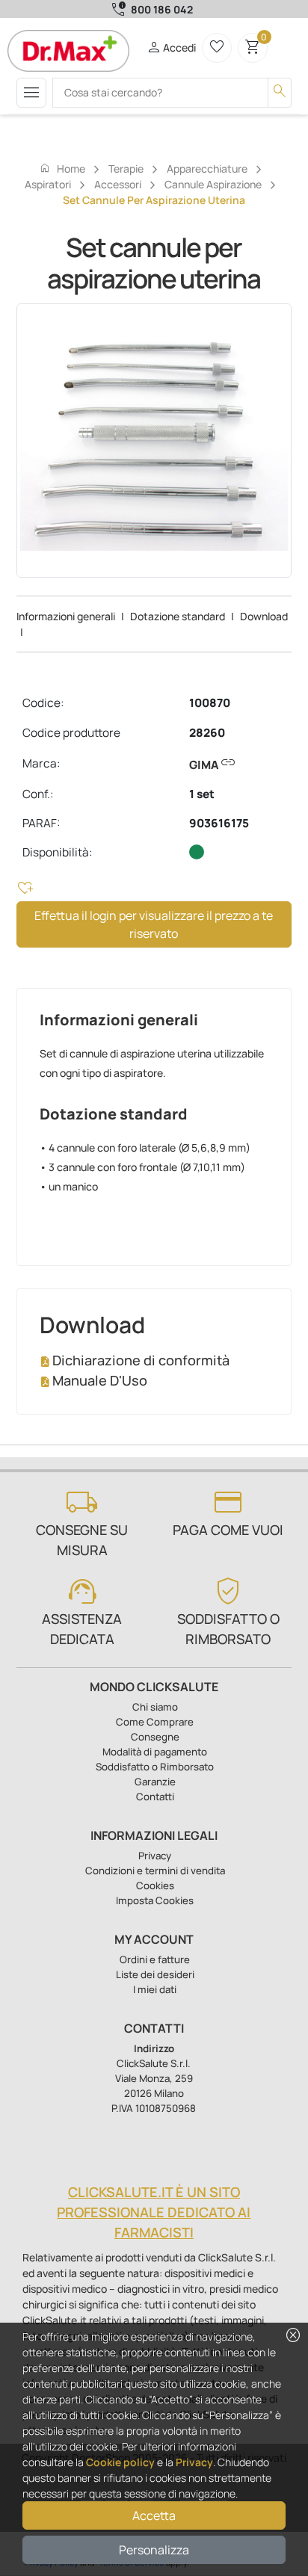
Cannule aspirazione (213, 184)
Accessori (118, 184)
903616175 (219, 823)
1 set (202, 794)
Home (62, 168)
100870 (210, 703)
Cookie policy (120, 2462)
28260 (207, 733)
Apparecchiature (207, 169)
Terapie (126, 169)
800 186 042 (162, 9)
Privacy (194, 2462)
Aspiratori (48, 184)
